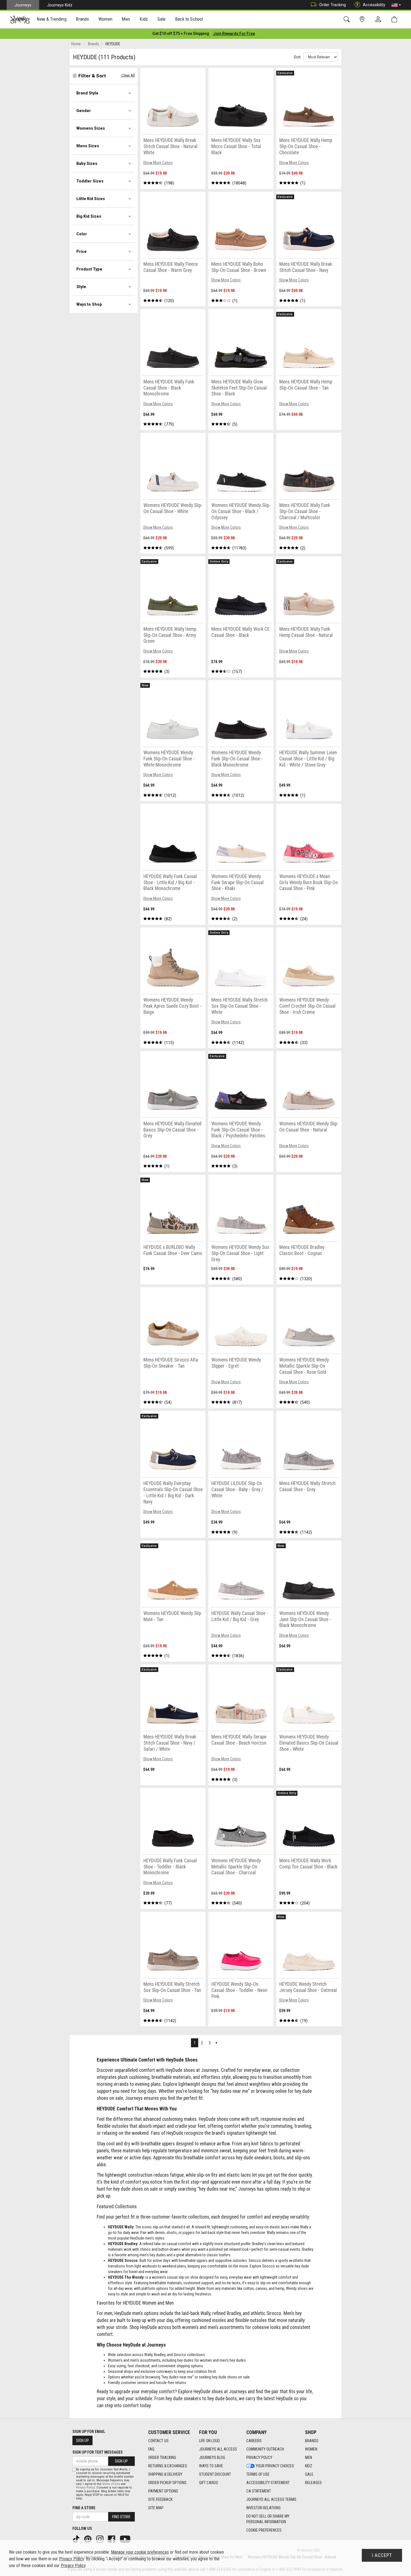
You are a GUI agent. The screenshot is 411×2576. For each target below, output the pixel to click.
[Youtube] (126, 2539)
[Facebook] (112, 2539)
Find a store (84, 2508)
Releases (313, 2483)
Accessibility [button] (374, 5)
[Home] (20, 20)
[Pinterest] (88, 2539)
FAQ (151, 2449)
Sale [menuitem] (162, 19)
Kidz (309, 2466)
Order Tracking (333, 5)
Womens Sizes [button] (91, 128)
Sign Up (82, 2440)
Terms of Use (258, 2474)
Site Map (156, 2508)
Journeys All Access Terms (271, 2499)
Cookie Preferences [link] (264, 2530)
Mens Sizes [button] (88, 146)
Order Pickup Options (167, 2483)
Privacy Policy (259, 2458)
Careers (254, 2441)
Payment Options (163, 2491)
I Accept (382, 2555)
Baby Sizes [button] (87, 163)
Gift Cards (209, 2483)
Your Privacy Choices (275, 2466)
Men (309, 2458)
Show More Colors (158, 163)
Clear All (128, 75)
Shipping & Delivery (165, 2474)
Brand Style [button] (87, 93)
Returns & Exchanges (168, 2466)
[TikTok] (77, 2539)
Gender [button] (84, 111)
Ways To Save (211, 2466)
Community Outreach (265, 2449)
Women (311, 2449)
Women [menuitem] (105, 19)
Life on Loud (209, 2441)
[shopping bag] (395, 19)
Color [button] (82, 234)
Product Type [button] (89, 269)
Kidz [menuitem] (144, 19)
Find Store (121, 2517)
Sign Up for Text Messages (98, 2452)
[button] (396, 5)
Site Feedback (160, 2499)
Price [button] (82, 252)
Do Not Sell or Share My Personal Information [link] (268, 2519)
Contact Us (158, 2441)
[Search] (348, 19)
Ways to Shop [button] (89, 304)
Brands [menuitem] (82, 19)
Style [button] (81, 287)
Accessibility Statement (268, 2483)
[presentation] (52, 20)
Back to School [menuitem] (189, 19)
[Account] (379, 20)
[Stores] (363, 19)
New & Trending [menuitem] (51, 19)
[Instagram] (100, 2539)
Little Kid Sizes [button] (91, 199)
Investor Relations (264, 2508)
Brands (312, 2441)
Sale (309, 2474)
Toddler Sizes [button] (90, 181)
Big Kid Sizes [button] (89, 216)
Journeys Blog (212, 2458)
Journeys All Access (218, 2449)
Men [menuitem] (126, 19)
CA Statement (259, 2491)
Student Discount (215, 2474)
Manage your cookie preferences (140, 2552)
